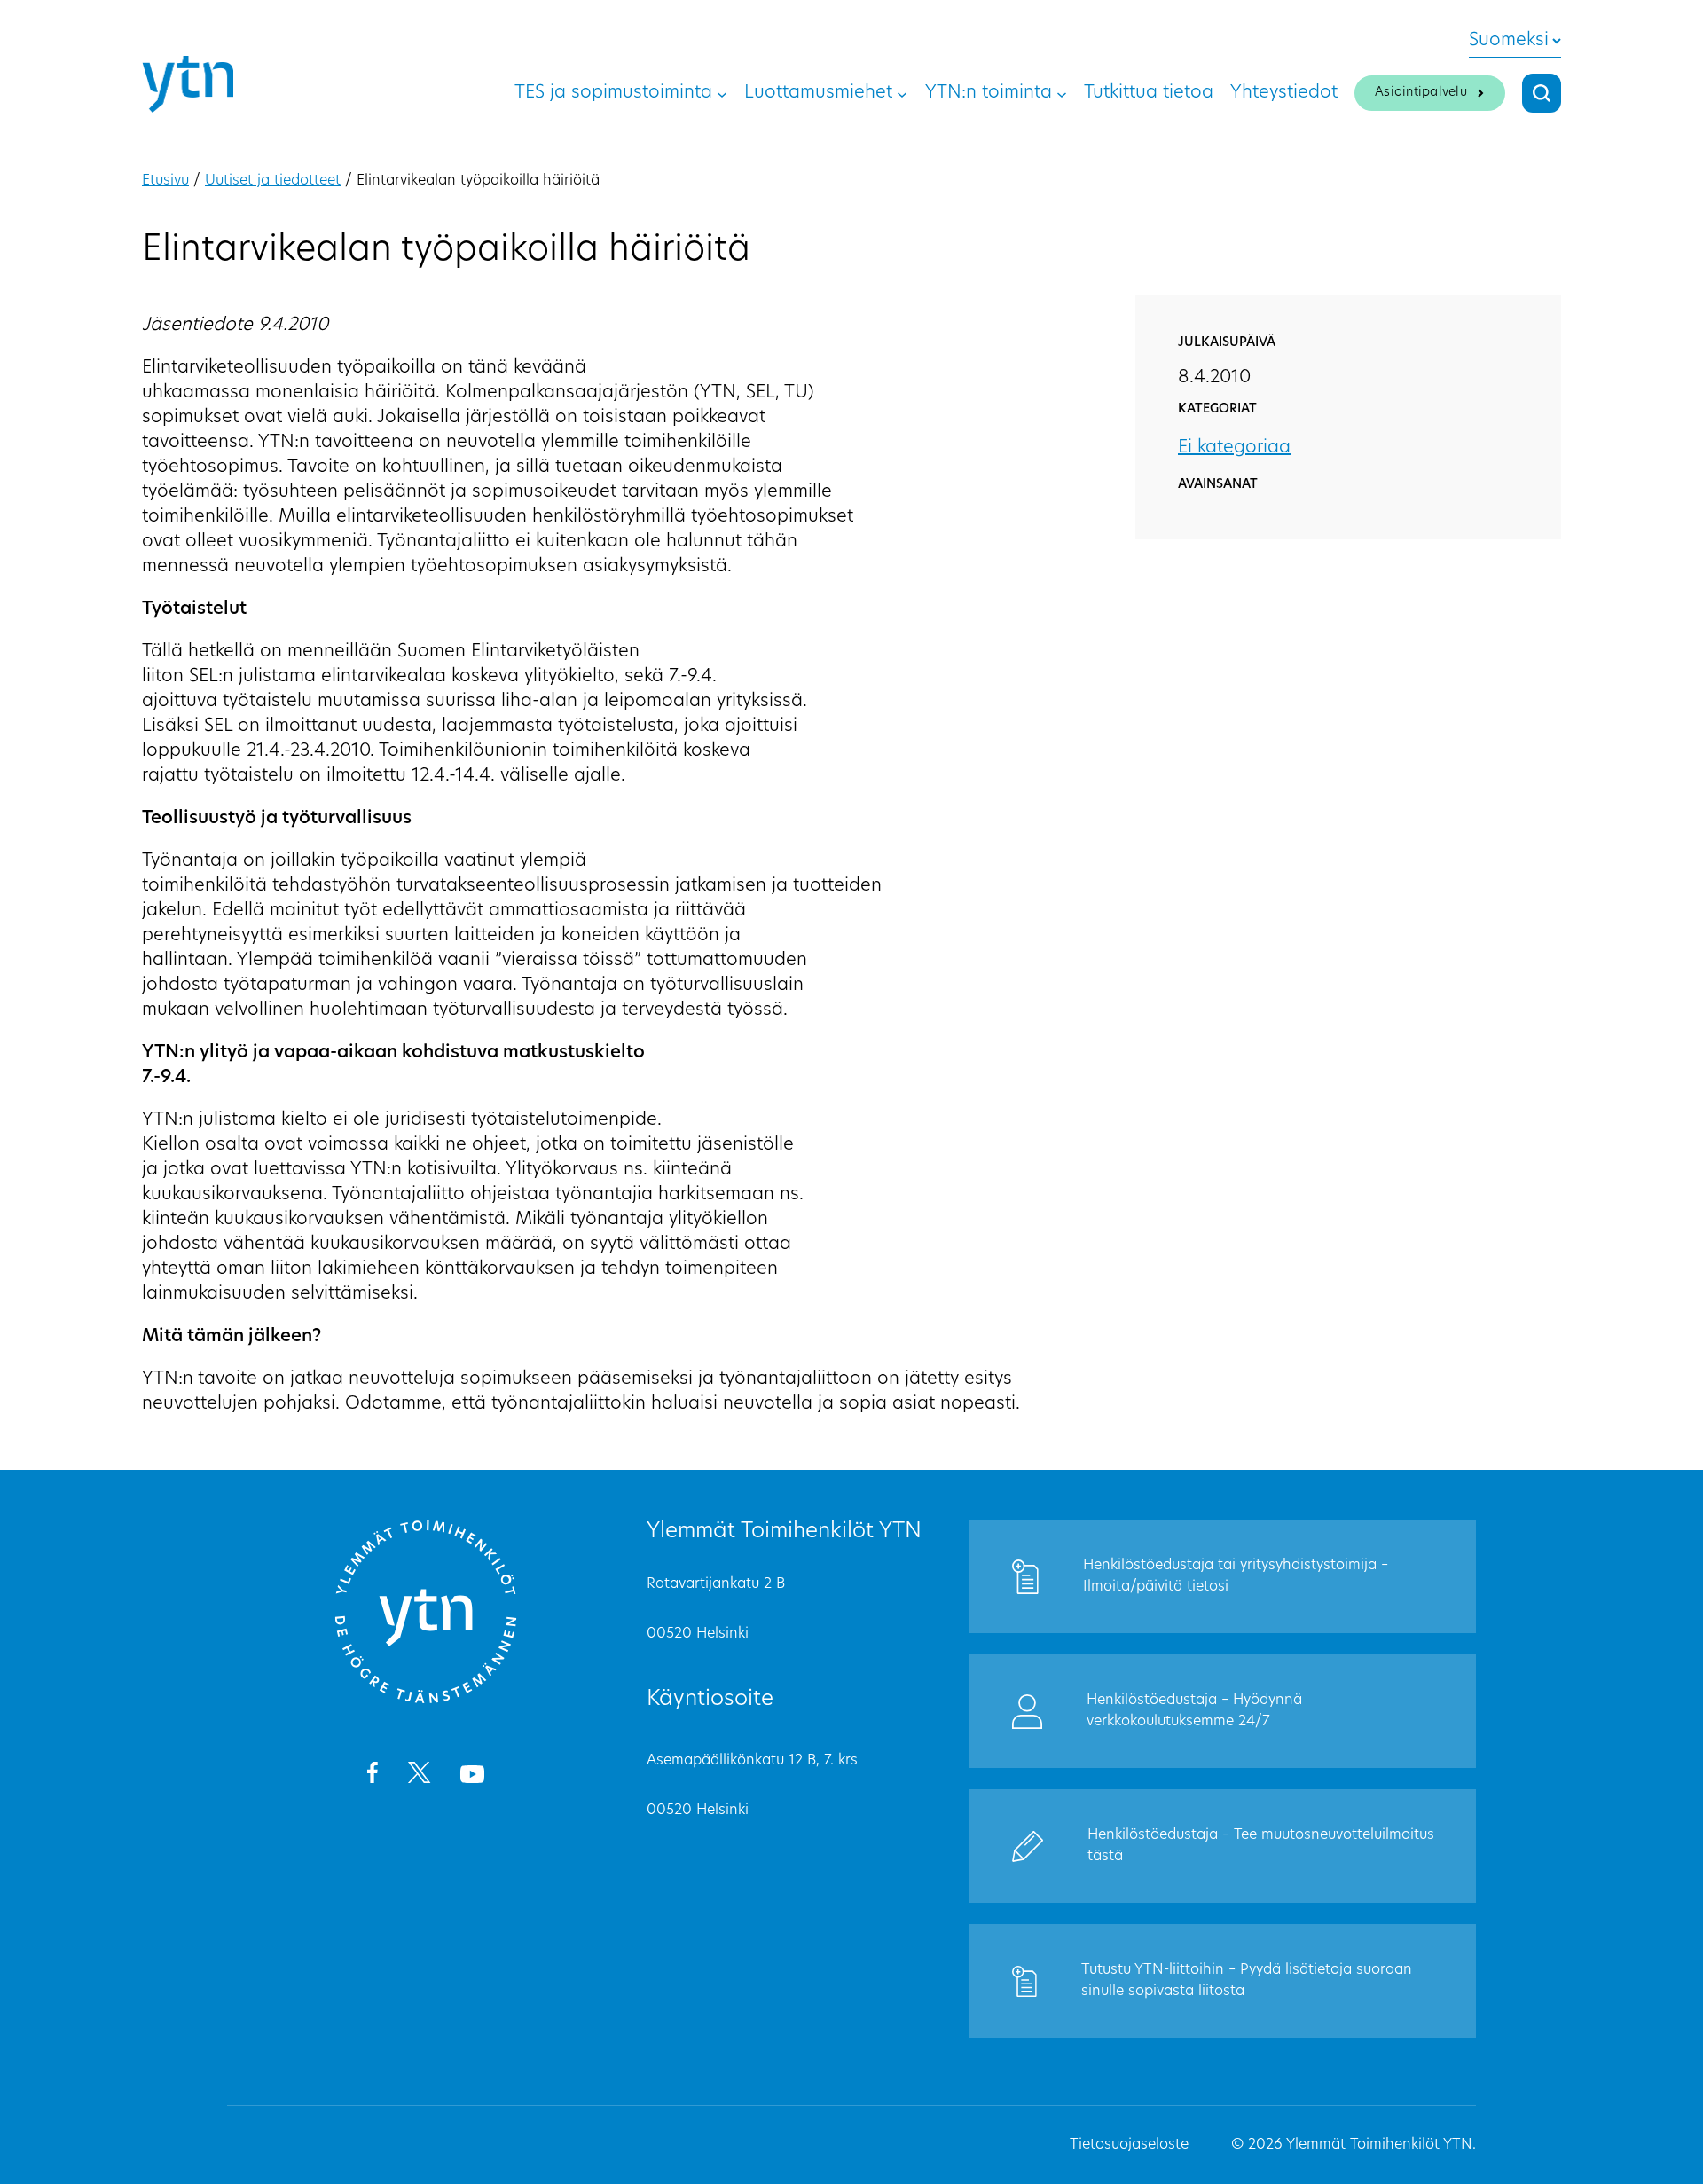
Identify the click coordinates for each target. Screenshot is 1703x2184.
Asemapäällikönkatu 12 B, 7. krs (752, 1761)
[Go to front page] (426, 1701)
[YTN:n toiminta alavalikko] (1062, 93)
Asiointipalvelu (1421, 93)
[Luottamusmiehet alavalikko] (902, 93)
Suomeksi (1509, 41)
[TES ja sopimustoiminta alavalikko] (722, 93)
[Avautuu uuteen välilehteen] (372, 1776)
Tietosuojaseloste (1129, 2145)
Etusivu (165, 181)
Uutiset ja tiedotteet (273, 181)
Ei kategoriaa (1234, 448)
